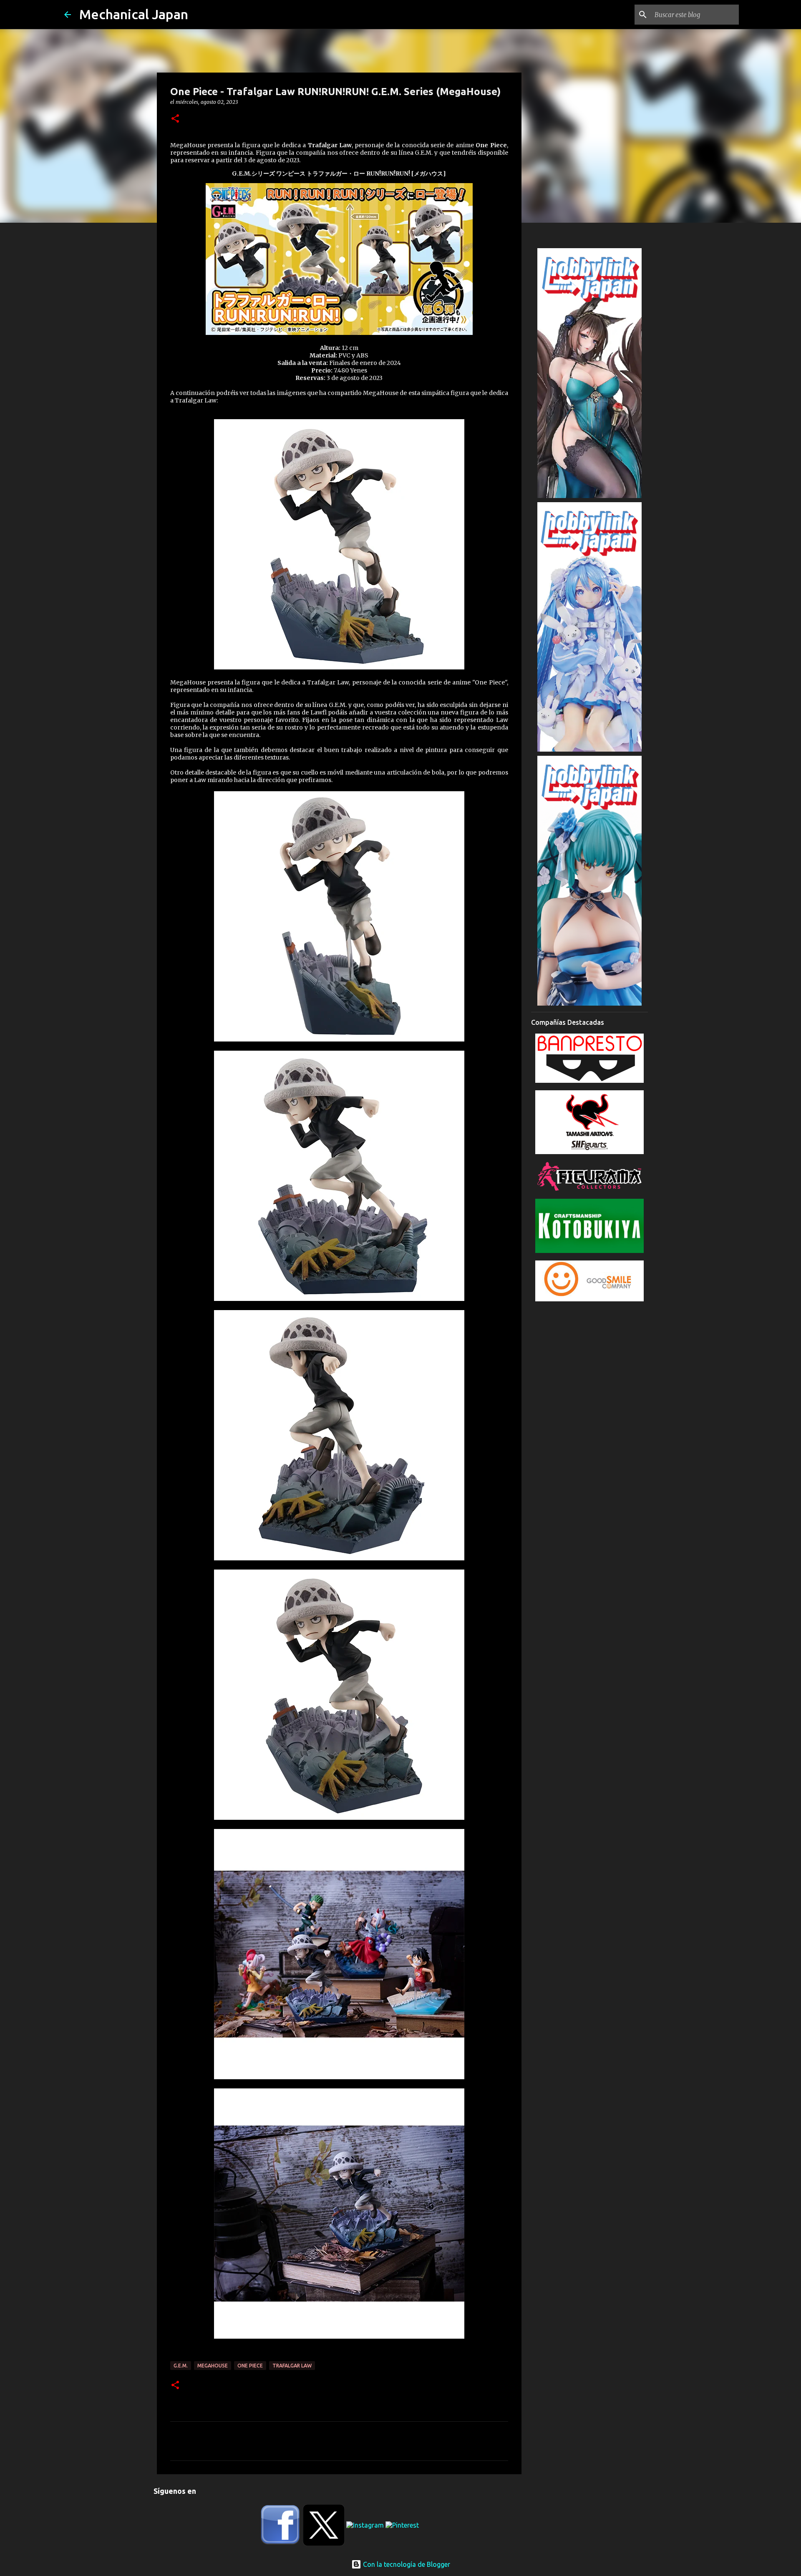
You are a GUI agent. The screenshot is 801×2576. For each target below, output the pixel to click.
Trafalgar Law (292, 2366)
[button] (175, 119)
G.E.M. (181, 2366)
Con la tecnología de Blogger (406, 2564)
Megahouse (213, 2366)
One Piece (250, 2366)
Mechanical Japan (134, 14)
